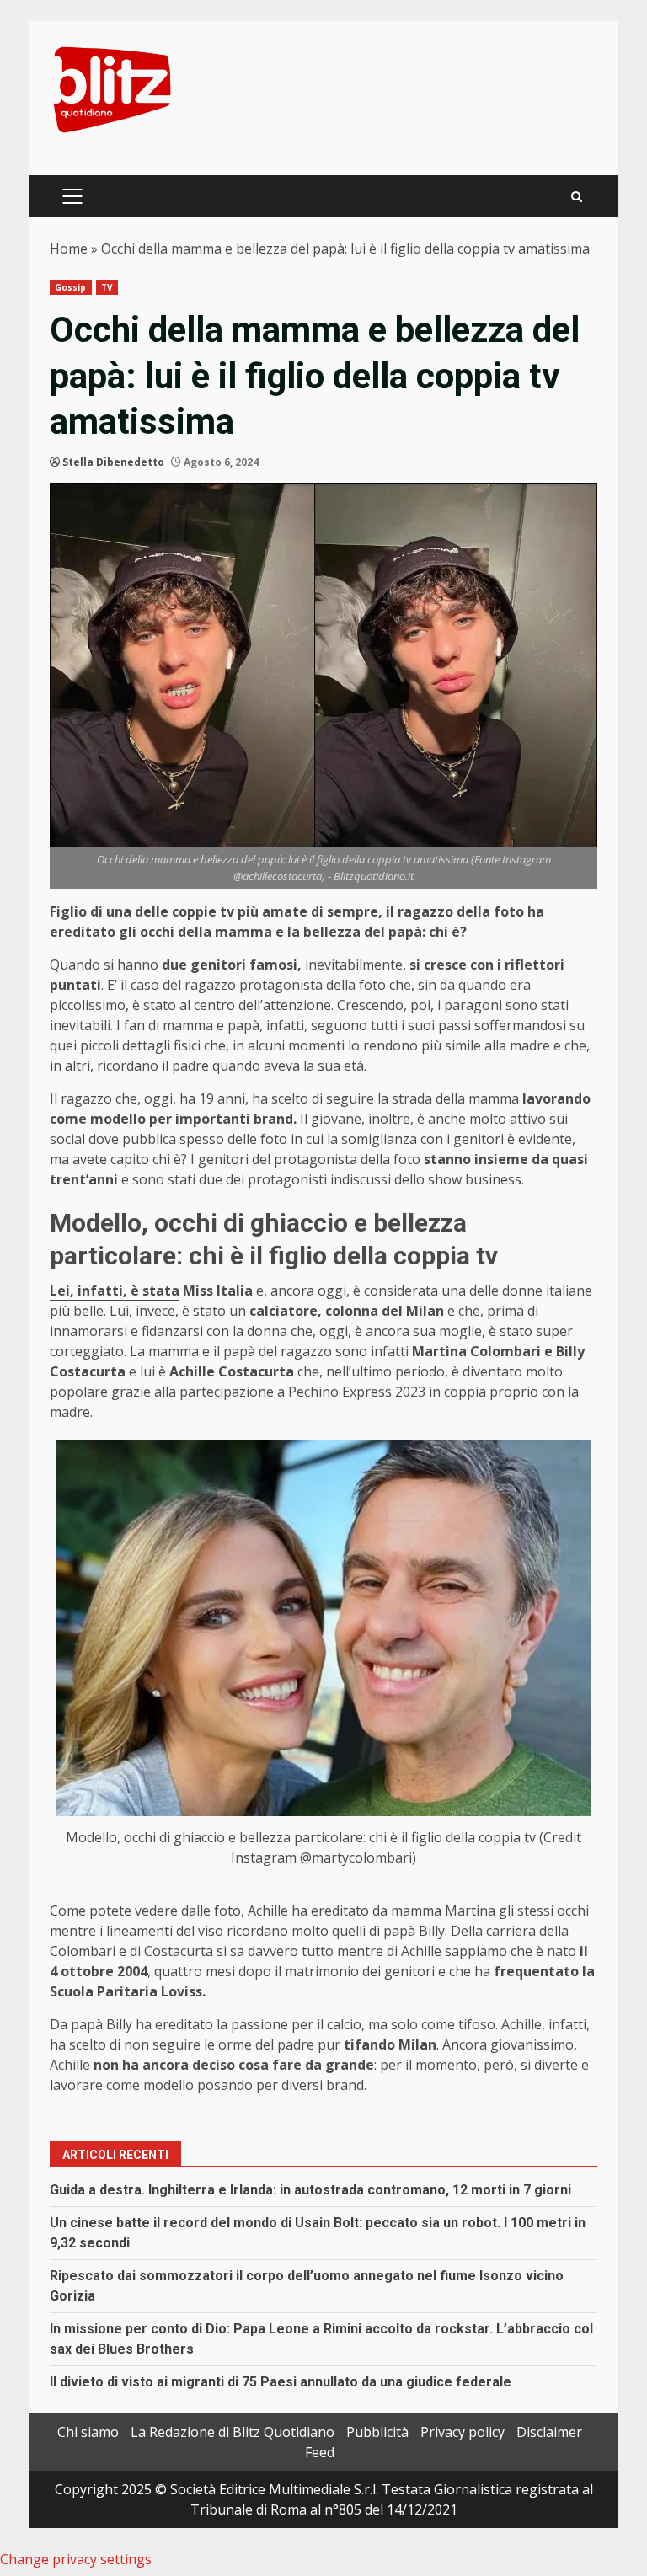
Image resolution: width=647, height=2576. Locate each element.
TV (107, 287)
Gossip (71, 287)
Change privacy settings (76, 2559)
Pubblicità (377, 2432)
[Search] (577, 197)
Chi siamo (88, 2432)
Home (69, 249)
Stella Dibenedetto (113, 462)
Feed (320, 2452)
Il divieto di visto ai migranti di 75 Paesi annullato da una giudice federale (281, 2382)
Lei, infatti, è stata (115, 1291)
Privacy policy (463, 2432)
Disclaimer (549, 2432)
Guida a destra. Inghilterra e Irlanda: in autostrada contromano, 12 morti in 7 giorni (310, 2190)
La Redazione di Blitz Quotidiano (233, 2432)
